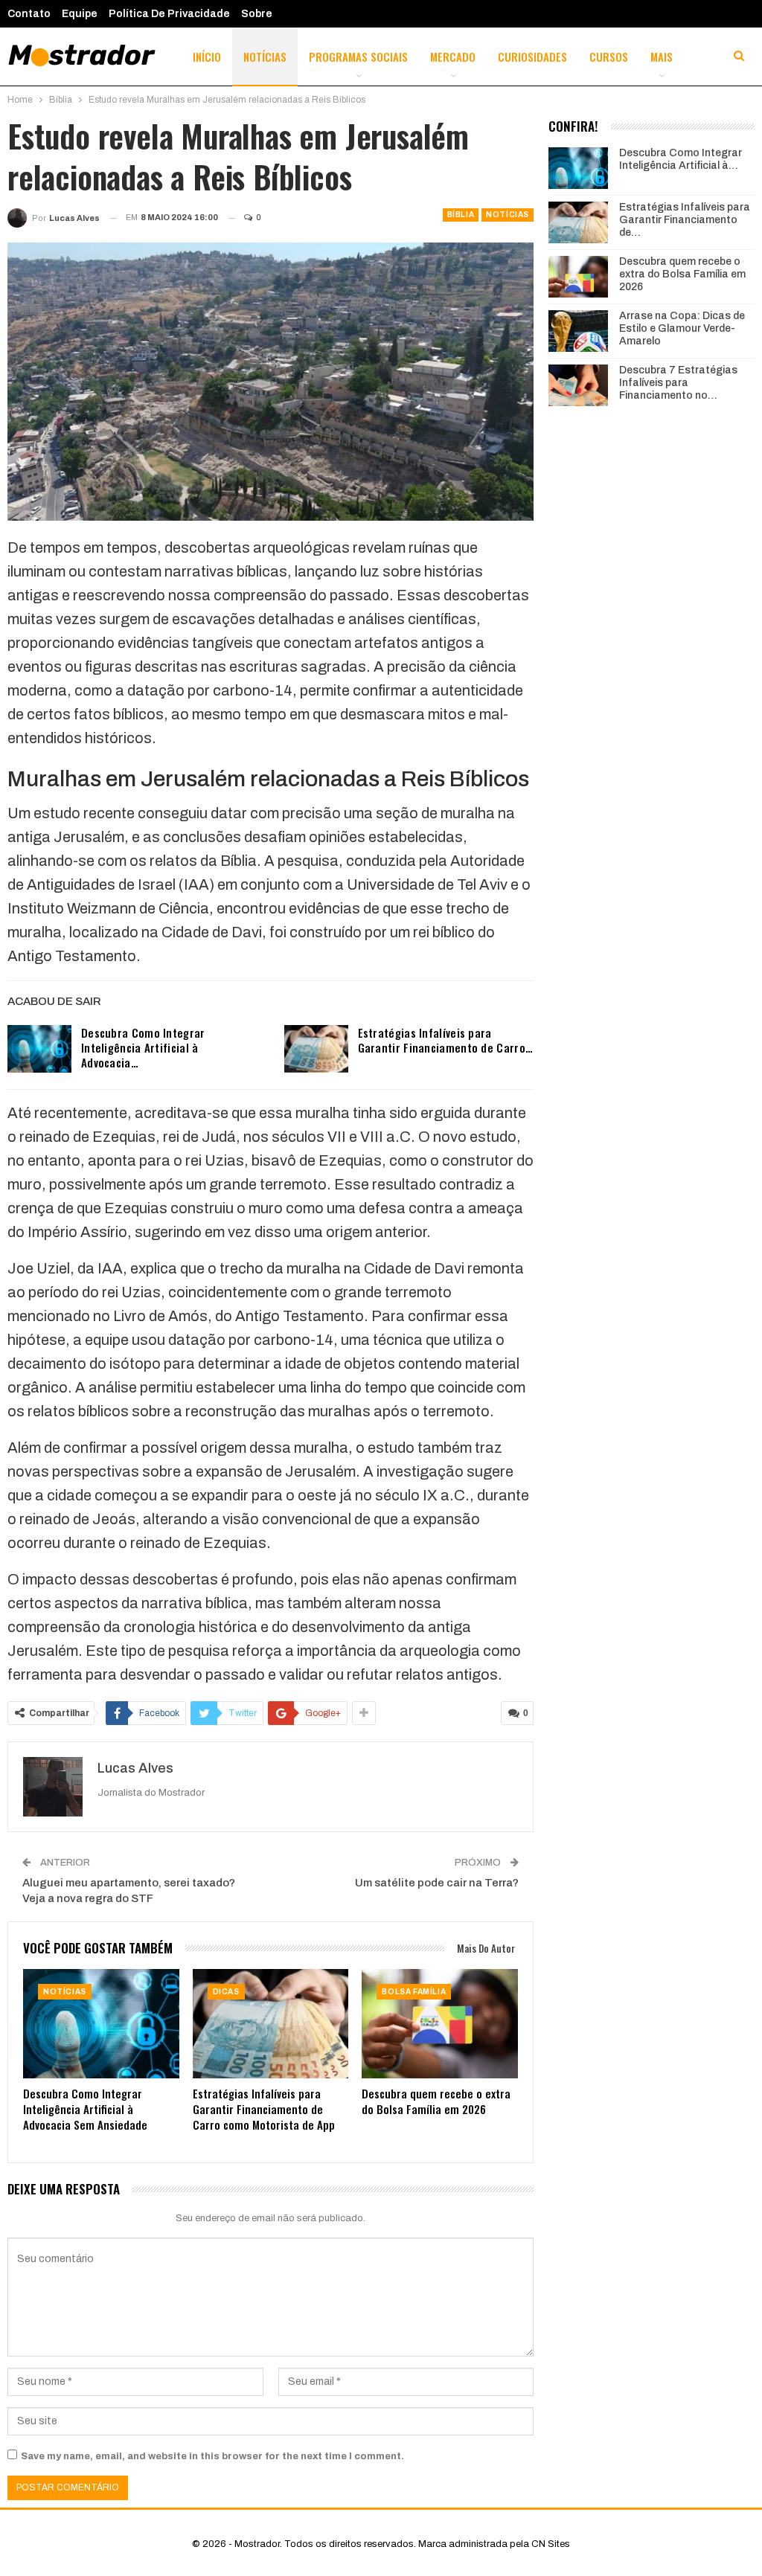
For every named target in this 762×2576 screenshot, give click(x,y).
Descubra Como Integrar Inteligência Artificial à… (681, 159)
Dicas (226, 1992)
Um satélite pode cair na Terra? (437, 1883)
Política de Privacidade (169, 14)
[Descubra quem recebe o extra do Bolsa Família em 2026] (440, 2024)
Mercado (453, 57)
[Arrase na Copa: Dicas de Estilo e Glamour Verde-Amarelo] (578, 331)
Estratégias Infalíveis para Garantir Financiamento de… (685, 220)
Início (207, 57)
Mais (662, 57)
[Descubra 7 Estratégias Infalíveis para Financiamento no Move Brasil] (578, 385)
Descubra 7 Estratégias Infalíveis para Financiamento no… (678, 383)
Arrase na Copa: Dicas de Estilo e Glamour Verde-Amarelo (682, 328)
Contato (29, 14)
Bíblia (461, 215)
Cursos (609, 57)
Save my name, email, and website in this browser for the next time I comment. (212, 2456)
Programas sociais (358, 57)
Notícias (265, 57)
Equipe (80, 14)
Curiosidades (532, 57)
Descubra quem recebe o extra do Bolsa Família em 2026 (682, 274)
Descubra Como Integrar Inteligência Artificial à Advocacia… (143, 1047)
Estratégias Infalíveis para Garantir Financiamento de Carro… (446, 1040)
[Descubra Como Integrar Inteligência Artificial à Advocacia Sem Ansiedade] (39, 1049)
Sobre (257, 14)
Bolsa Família (414, 1992)
